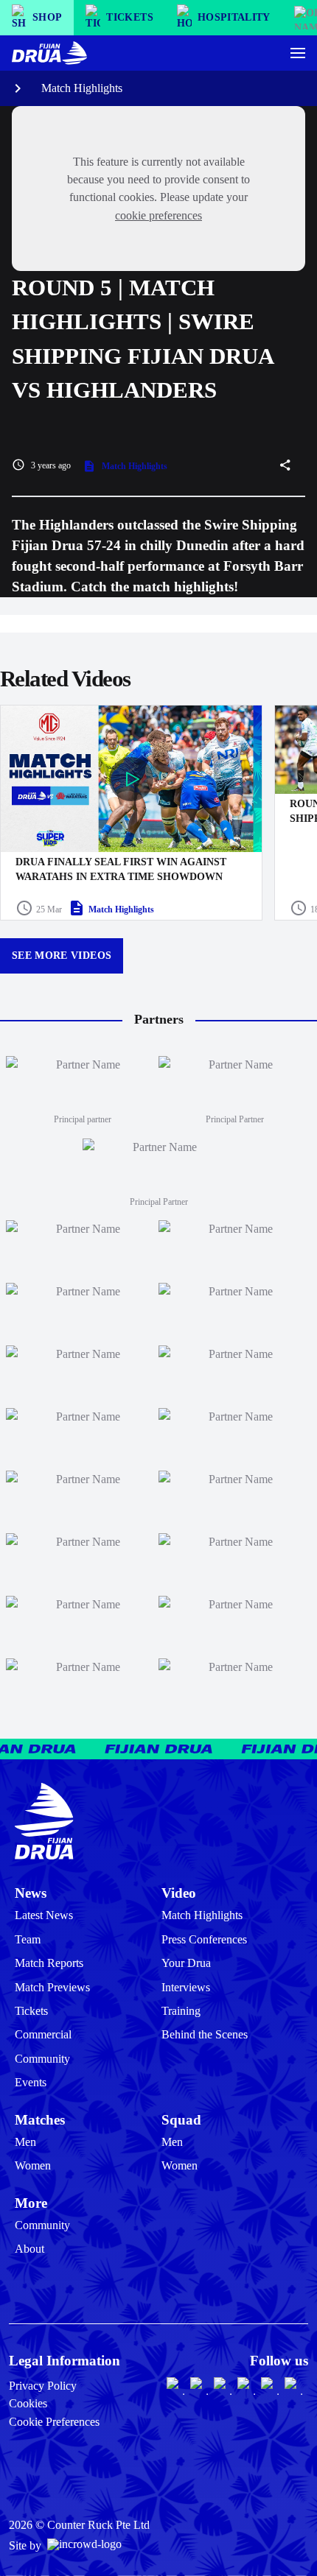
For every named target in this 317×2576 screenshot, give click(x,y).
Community (42, 2059)
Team (28, 1939)
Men (25, 2142)
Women (33, 2165)
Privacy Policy (43, 2386)
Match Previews (52, 1987)
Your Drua (186, 1963)
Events (31, 2082)
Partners (159, 1019)
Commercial (43, 2034)
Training (181, 2011)
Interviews (186, 1987)
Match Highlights (82, 88)
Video (179, 1893)
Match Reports (49, 1963)
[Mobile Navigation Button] (298, 53)
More (31, 2203)
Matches (40, 2120)
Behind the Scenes (205, 2034)
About (29, 2249)
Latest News (44, 1915)
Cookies (28, 2403)
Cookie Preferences (54, 2422)
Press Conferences (204, 1939)
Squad (181, 2120)
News (31, 1893)
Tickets (31, 2011)
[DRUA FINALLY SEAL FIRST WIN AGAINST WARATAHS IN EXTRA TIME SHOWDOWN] (131, 813)
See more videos (62, 956)
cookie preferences (158, 215)
